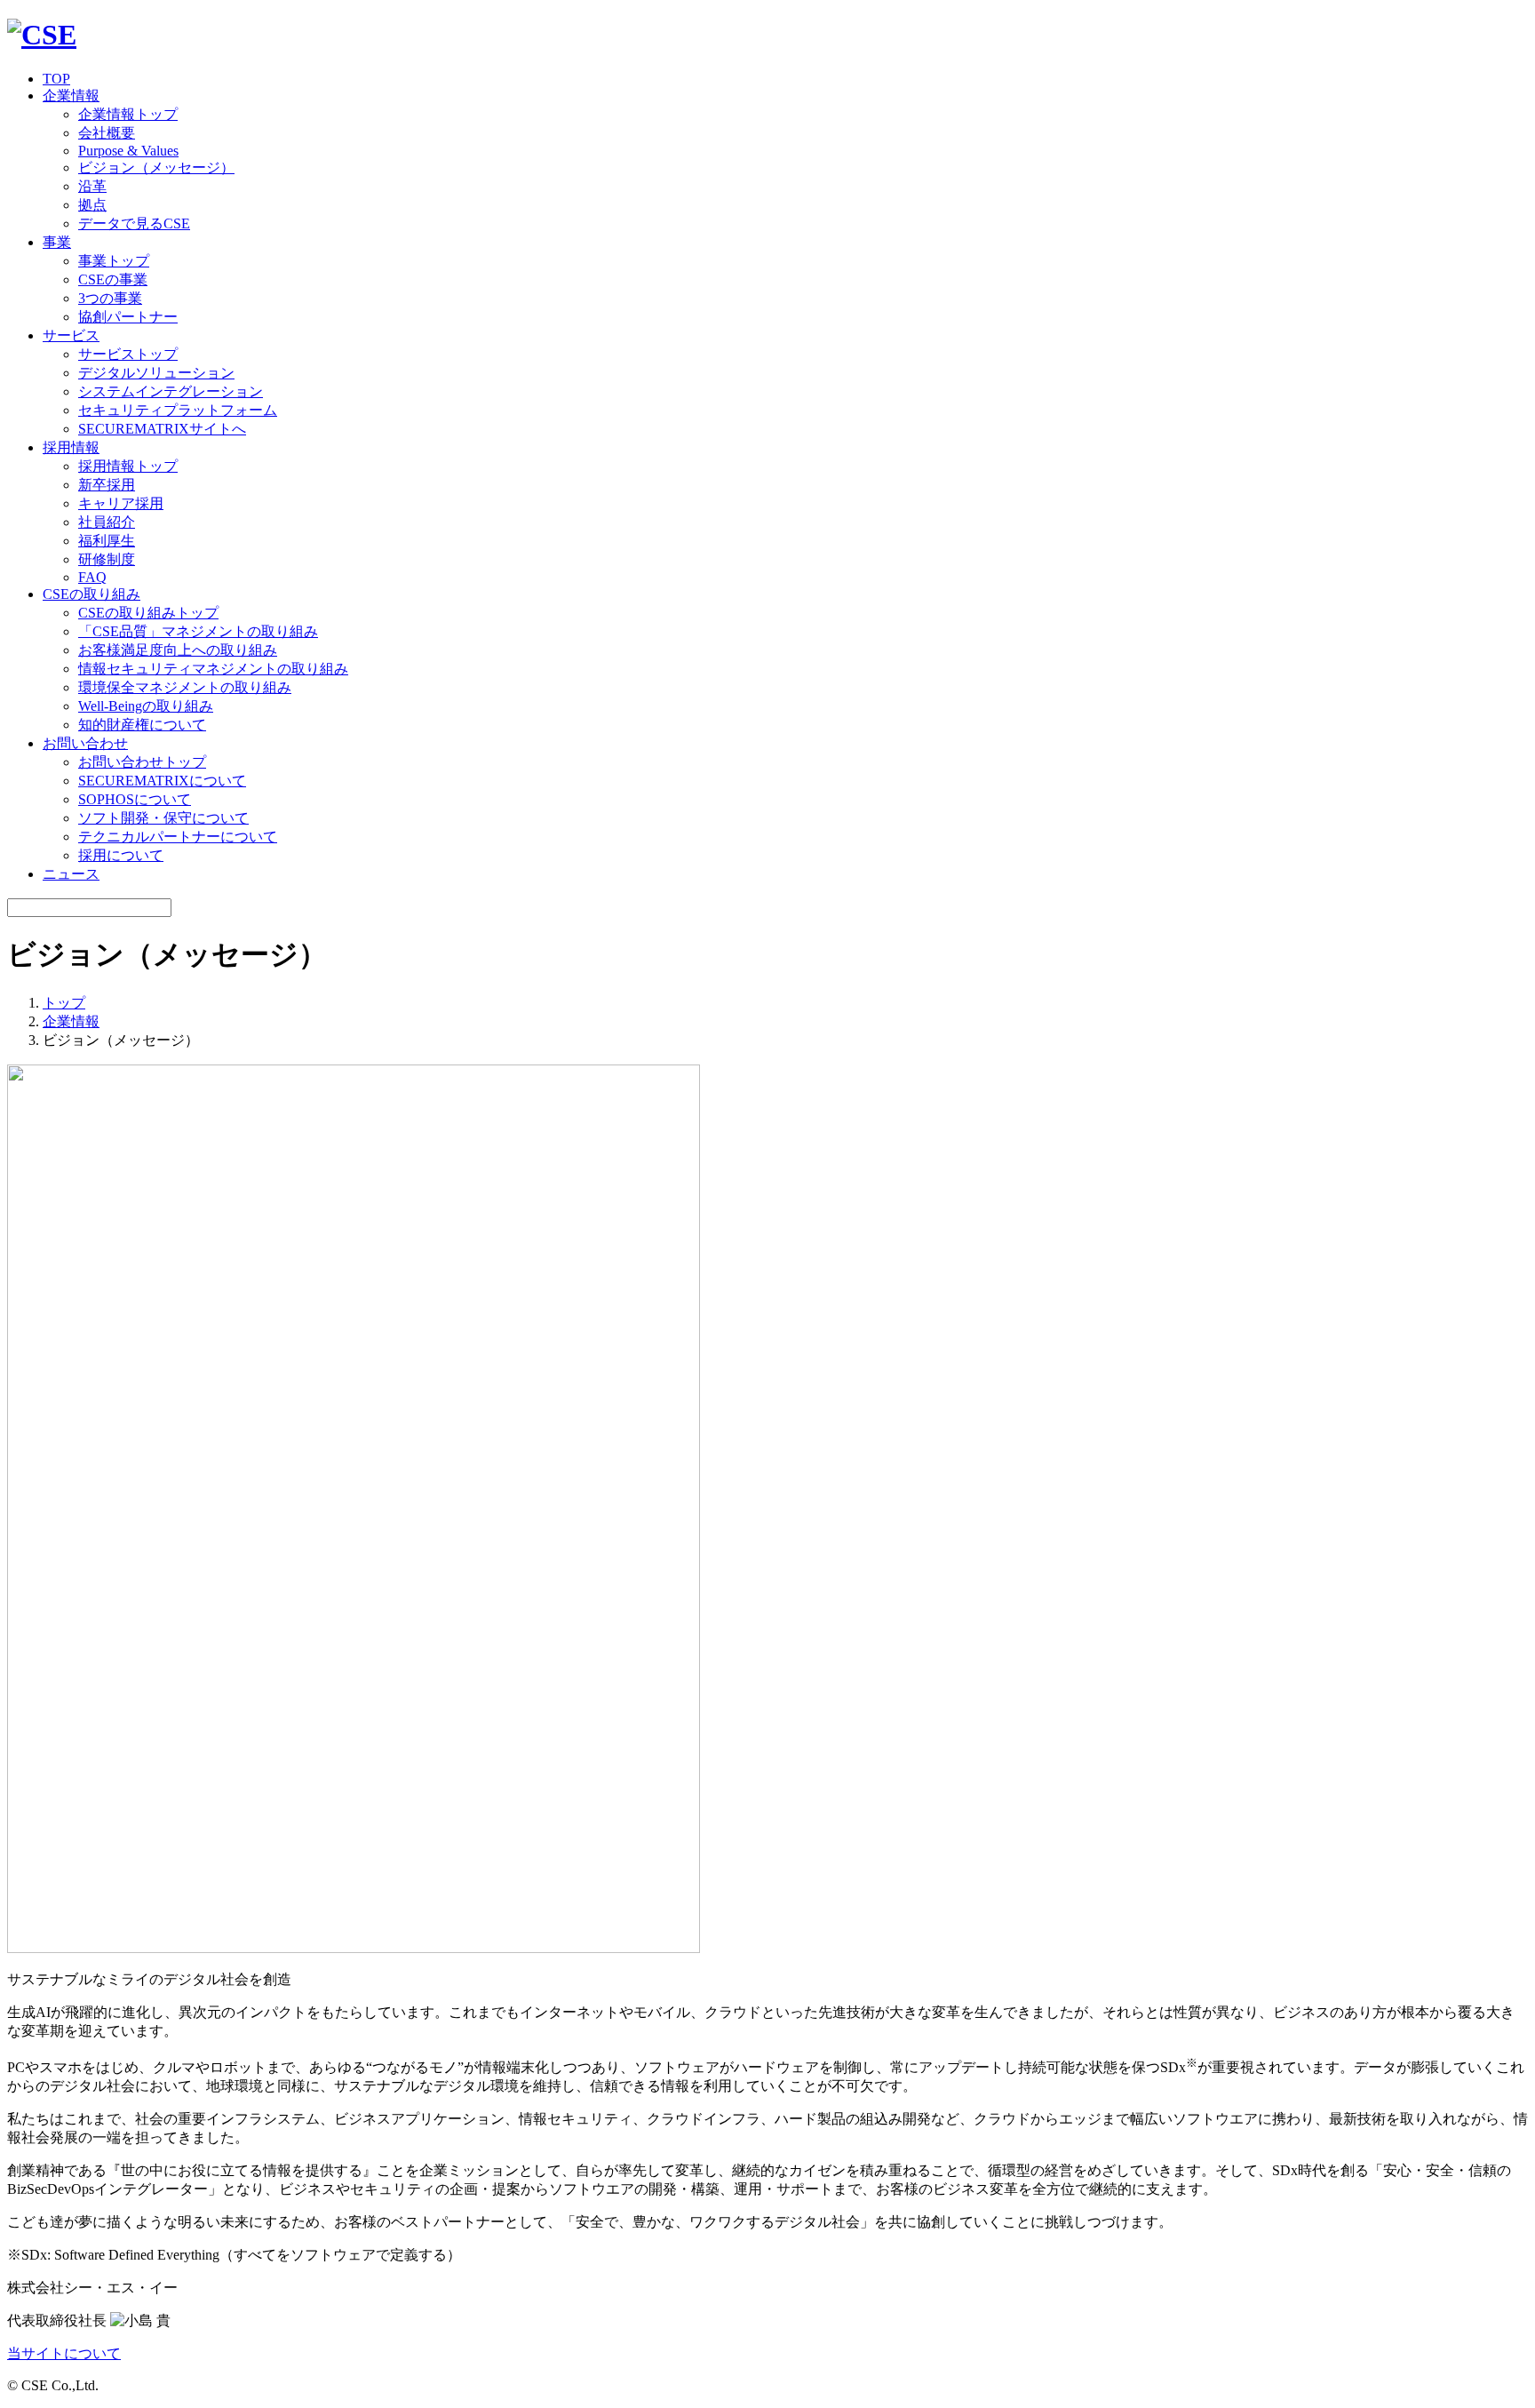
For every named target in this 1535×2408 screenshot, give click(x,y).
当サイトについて (64, 2353)
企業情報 (71, 1021)
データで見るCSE (134, 223)
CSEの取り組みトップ (148, 613)
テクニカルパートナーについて (178, 837)
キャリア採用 (121, 503)
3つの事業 (110, 298)
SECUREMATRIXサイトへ (162, 429)
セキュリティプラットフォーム (178, 410)
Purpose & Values (128, 151)
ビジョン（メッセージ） (156, 167)
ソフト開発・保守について (163, 818)
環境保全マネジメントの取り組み (185, 687)
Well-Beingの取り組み (146, 706)
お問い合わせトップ (142, 762)
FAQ (92, 577)
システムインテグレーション (171, 391)
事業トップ (114, 261)
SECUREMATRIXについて (162, 781)
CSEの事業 (113, 279)
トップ (64, 1003)
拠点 (92, 205)
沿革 (92, 186)
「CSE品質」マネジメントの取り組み (198, 631)
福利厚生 (107, 541)
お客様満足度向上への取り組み (178, 650)
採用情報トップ (128, 466)
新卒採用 (107, 485)
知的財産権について (142, 725)
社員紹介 (107, 522)
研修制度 (107, 559)
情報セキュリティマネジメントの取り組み (213, 669)
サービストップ (128, 354)
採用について (121, 855)
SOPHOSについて (135, 799)
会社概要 (107, 133)
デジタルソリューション (156, 373)
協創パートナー (128, 317)
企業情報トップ (128, 114)
